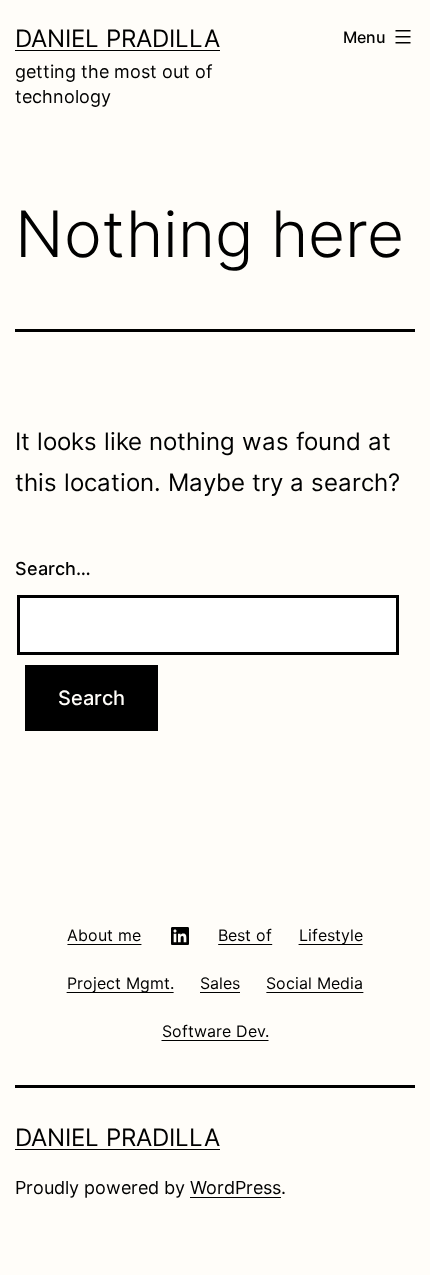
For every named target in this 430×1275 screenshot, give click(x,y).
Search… (53, 568)
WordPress (235, 1187)
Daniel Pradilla (117, 38)
